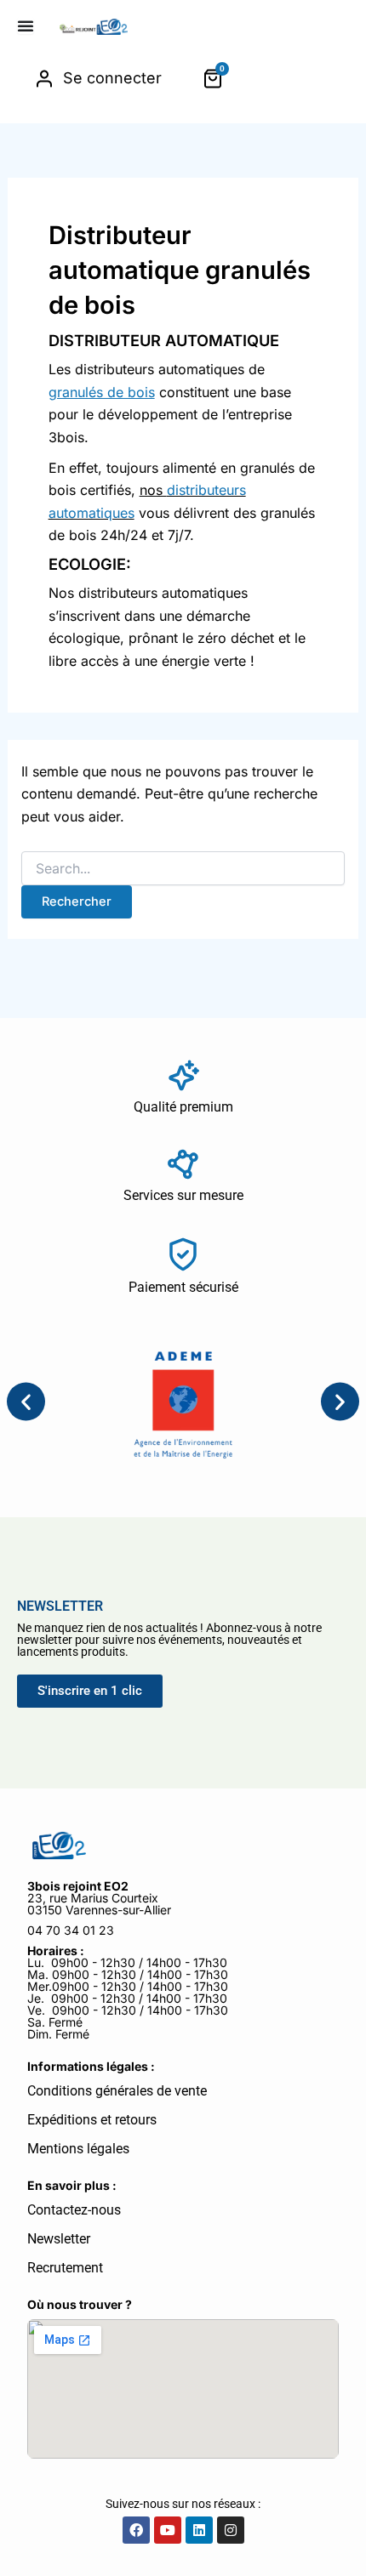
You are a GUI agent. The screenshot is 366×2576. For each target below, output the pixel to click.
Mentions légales (78, 2149)
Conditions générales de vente (117, 2091)
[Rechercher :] (183, 869)
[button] (26, 1402)
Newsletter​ (59, 2239)
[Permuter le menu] (26, 26)
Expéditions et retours (92, 2120)
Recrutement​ (65, 2268)
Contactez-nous (74, 2210)
